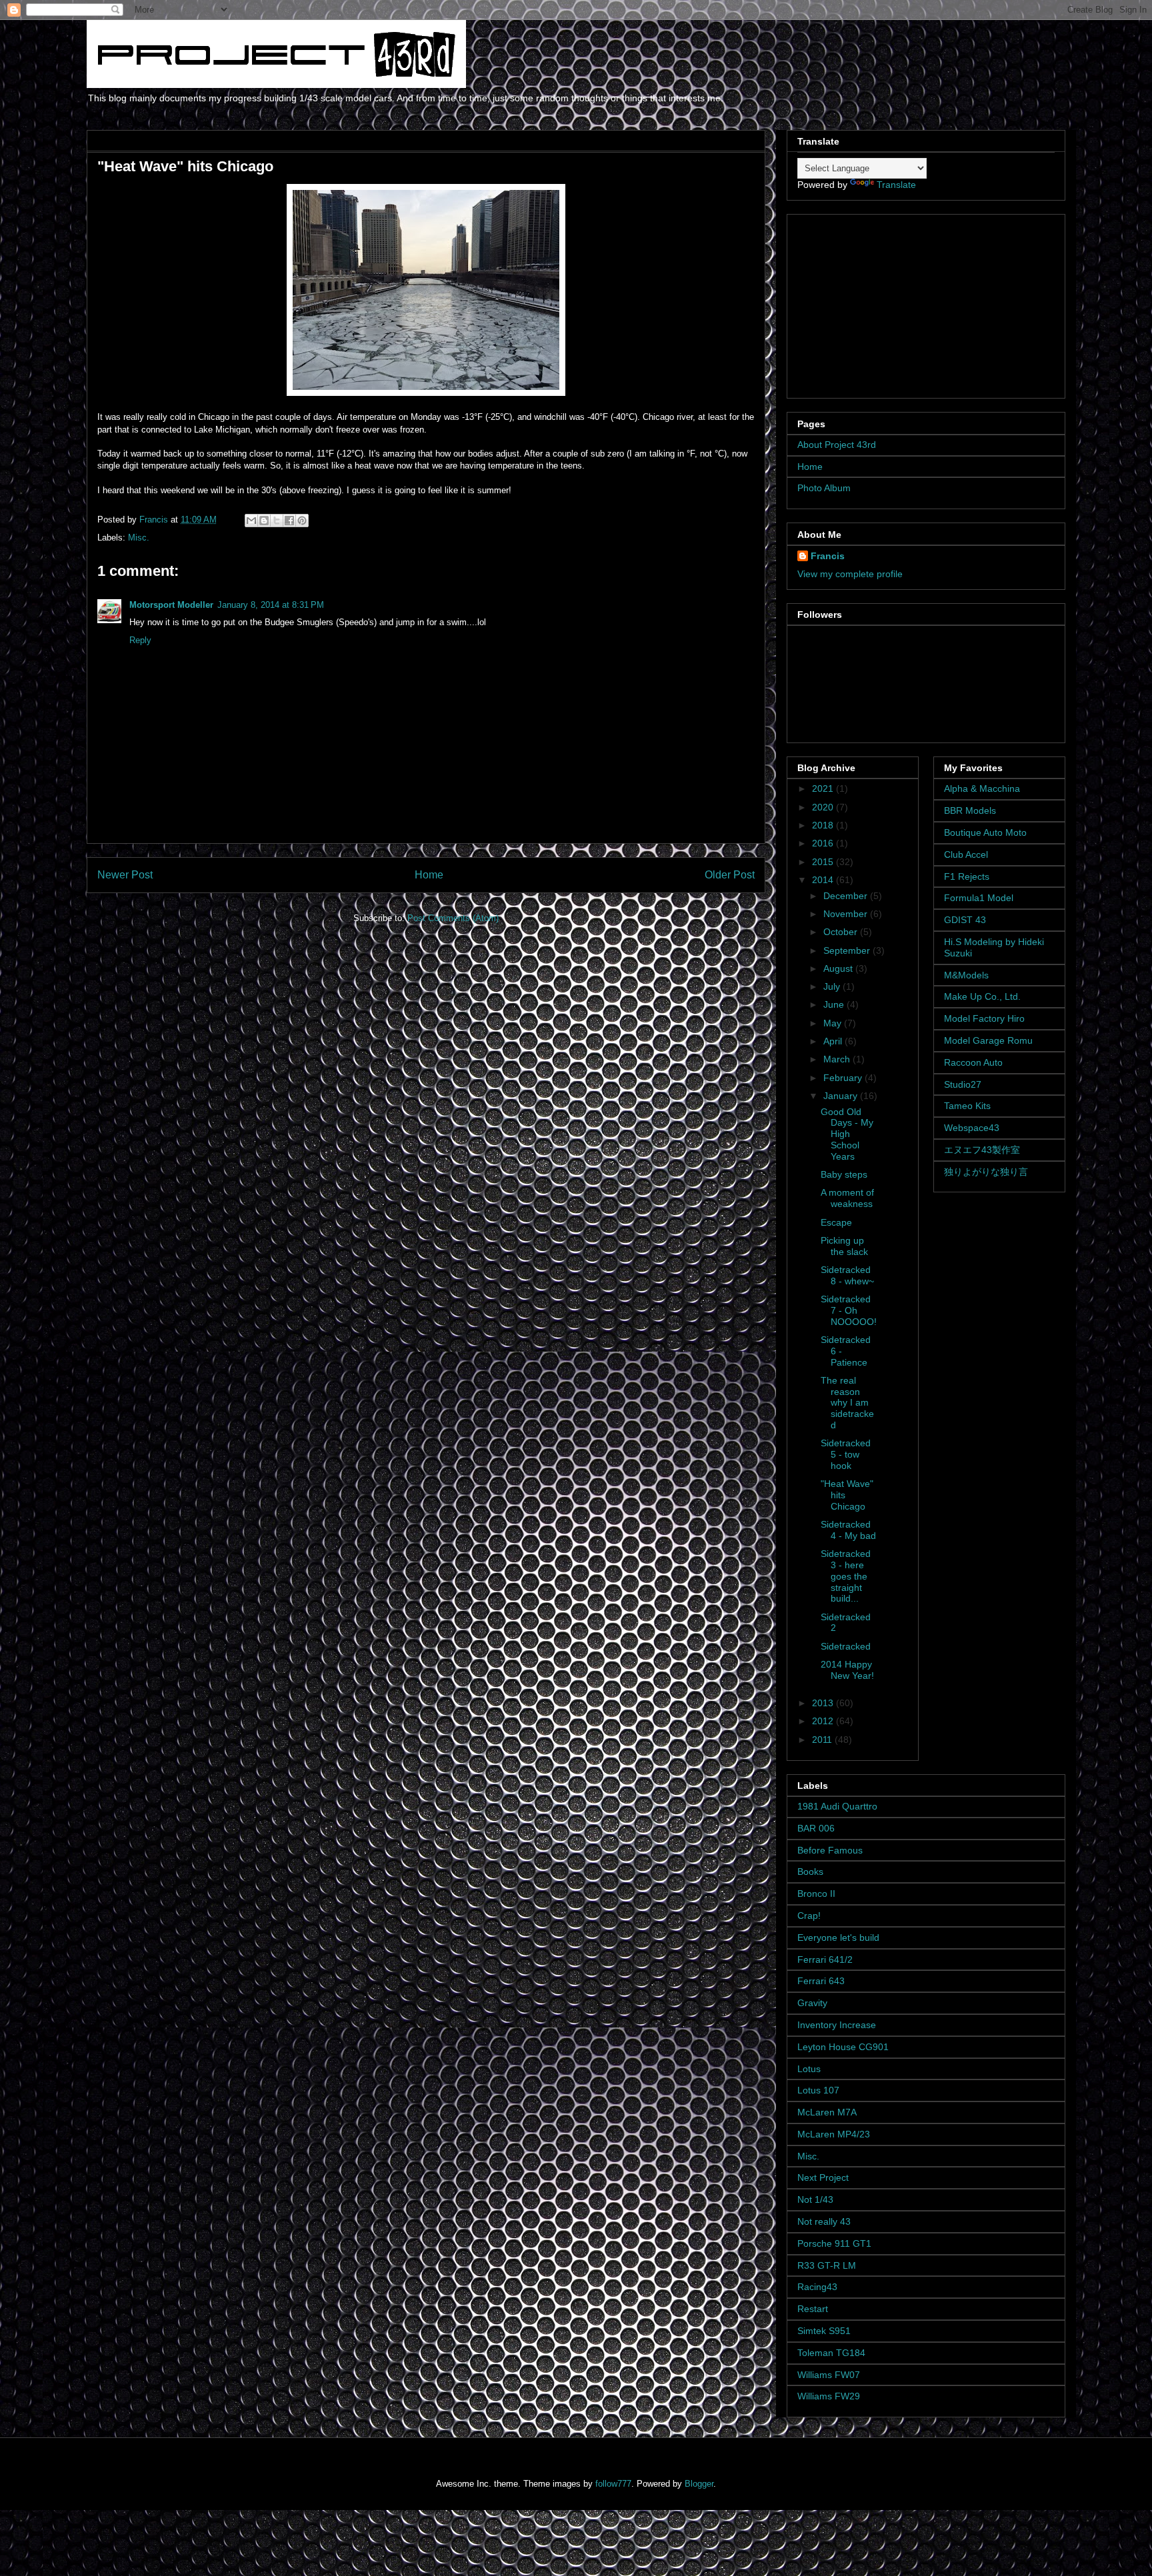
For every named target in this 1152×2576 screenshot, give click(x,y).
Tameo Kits (967, 1106)
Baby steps (844, 1174)
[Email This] (251, 521)
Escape (836, 1222)
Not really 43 (824, 2221)
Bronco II (816, 1894)
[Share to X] (277, 521)
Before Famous (830, 1850)
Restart (813, 2309)
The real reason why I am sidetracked (847, 1403)
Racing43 (817, 2287)
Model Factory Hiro (984, 1018)
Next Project (823, 2177)
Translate (896, 185)
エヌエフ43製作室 (982, 1150)
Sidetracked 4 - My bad (848, 1530)
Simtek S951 (824, 2331)
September (848, 950)
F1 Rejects (967, 876)
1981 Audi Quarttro (837, 1806)
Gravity (812, 2003)
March (838, 1059)
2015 (824, 862)
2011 (823, 1740)
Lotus (809, 2069)
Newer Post (125, 875)
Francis (828, 556)
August (839, 968)
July (833, 986)
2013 (824, 1703)
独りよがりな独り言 (986, 1172)
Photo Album (824, 488)
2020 (824, 807)
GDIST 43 (965, 920)
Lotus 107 (818, 2090)
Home (429, 875)
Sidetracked (846, 1646)
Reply (140, 640)
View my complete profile (850, 574)
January (842, 1096)
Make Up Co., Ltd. (982, 996)
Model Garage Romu (988, 1040)
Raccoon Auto (973, 1062)
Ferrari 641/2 (825, 1959)
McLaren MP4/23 (834, 2134)
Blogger (699, 2484)
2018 (824, 825)
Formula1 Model (979, 898)
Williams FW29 (829, 2396)
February (844, 1078)
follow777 (613, 2484)
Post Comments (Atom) (453, 918)
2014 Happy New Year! (847, 1670)
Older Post (730, 875)
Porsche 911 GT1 (834, 2243)
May (834, 1023)
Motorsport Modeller (171, 605)
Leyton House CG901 (843, 2047)
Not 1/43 (815, 2199)
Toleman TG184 (831, 2353)
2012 (824, 1721)
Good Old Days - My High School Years (847, 1134)
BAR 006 (816, 1828)
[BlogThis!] (264, 521)
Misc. (139, 538)
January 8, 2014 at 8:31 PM (271, 605)
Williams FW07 (829, 2375)
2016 (824, 843)
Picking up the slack (844, 1246)
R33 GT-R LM (827, 2265)
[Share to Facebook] (289, 521)
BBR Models (970, 810)
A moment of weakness (847, 1198)
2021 (824, 788)
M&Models (966, 975)
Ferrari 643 (821, 1981)
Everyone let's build (838, 1937)
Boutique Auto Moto (985, 832)
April (834, 1041)
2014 (824, 880)
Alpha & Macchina (982, 788)
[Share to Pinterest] (302, 521)
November (847, 914)
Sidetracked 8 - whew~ (847, 1275)
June (835, 1004)
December (847, 896)
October (842, 932)
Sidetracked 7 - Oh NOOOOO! (849, 1310)
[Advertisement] (881, 303)
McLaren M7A (827, 2112)
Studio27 (963, 1084)
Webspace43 (972, 1128)
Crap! (809, 1916)
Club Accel (966, 854)
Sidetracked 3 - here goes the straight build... (846, 1576)
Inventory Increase (837, 2025)
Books (810, 1872)
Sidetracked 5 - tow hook (846, 1454)
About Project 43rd (837, 445)
